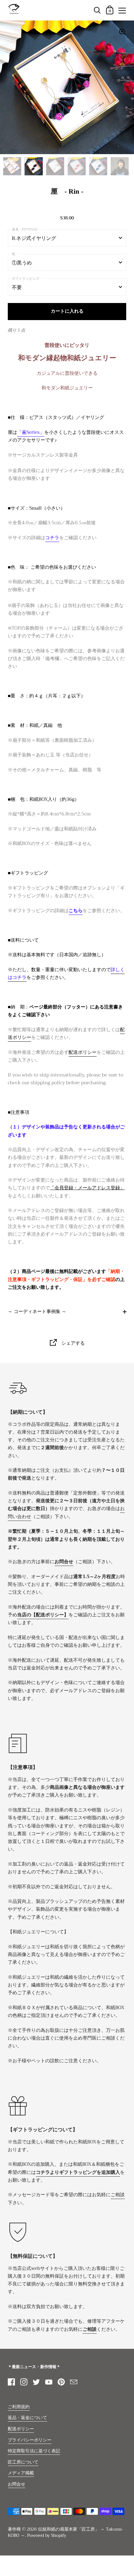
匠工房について (23, 2462)
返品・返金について (27, 2418)
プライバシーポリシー (30, 2440)
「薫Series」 (31, 432)
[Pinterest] (61, 2382)
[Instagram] (24, 2382)
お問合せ (17, 2484)
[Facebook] (11, 2382)
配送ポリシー (83, 1052)
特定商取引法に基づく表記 (34, 2451)
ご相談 (118, 2195)
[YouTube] (49, 2382)
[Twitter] (36, 2382)
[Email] (74, 2382)
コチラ (52, 538)
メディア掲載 (21, 2473)
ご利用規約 (19, 2407)
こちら (76, 911)
